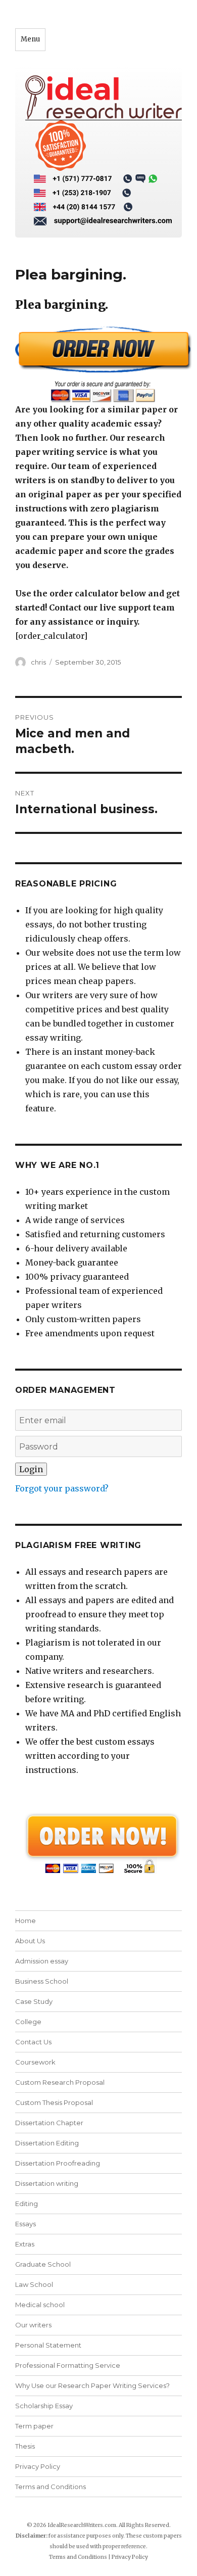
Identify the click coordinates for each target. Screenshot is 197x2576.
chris (38, 662)
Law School (34, 2284)
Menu (30, 39)
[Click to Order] (98, 364)
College (28, 2022)
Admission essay (42, 1961)
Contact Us (33, 2042)
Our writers (33, 2325)
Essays (26, 2224)
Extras (25, 2244)
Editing (27, 2204)
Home (26, 1921)
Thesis (25, 2446)
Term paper (34, 2426)
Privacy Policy (38, 2466)
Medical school (40, 2305)
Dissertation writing (47, 2183)
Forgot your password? (62, 1488)
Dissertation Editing (47, 2143)
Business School (42, 1981)
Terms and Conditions (51, 2487)
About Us (30, 1941)
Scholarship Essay (44, 2406)
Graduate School (43, 2264)
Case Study (34, 2001)
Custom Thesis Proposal (54, 2102)
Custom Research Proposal (60, 2082)
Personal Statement (48, 2345)
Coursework (35, 2062)
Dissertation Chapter (49, 2123)
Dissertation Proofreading (58, 2163)
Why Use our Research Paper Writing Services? (92, 2385)
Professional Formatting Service (68, 2365)
